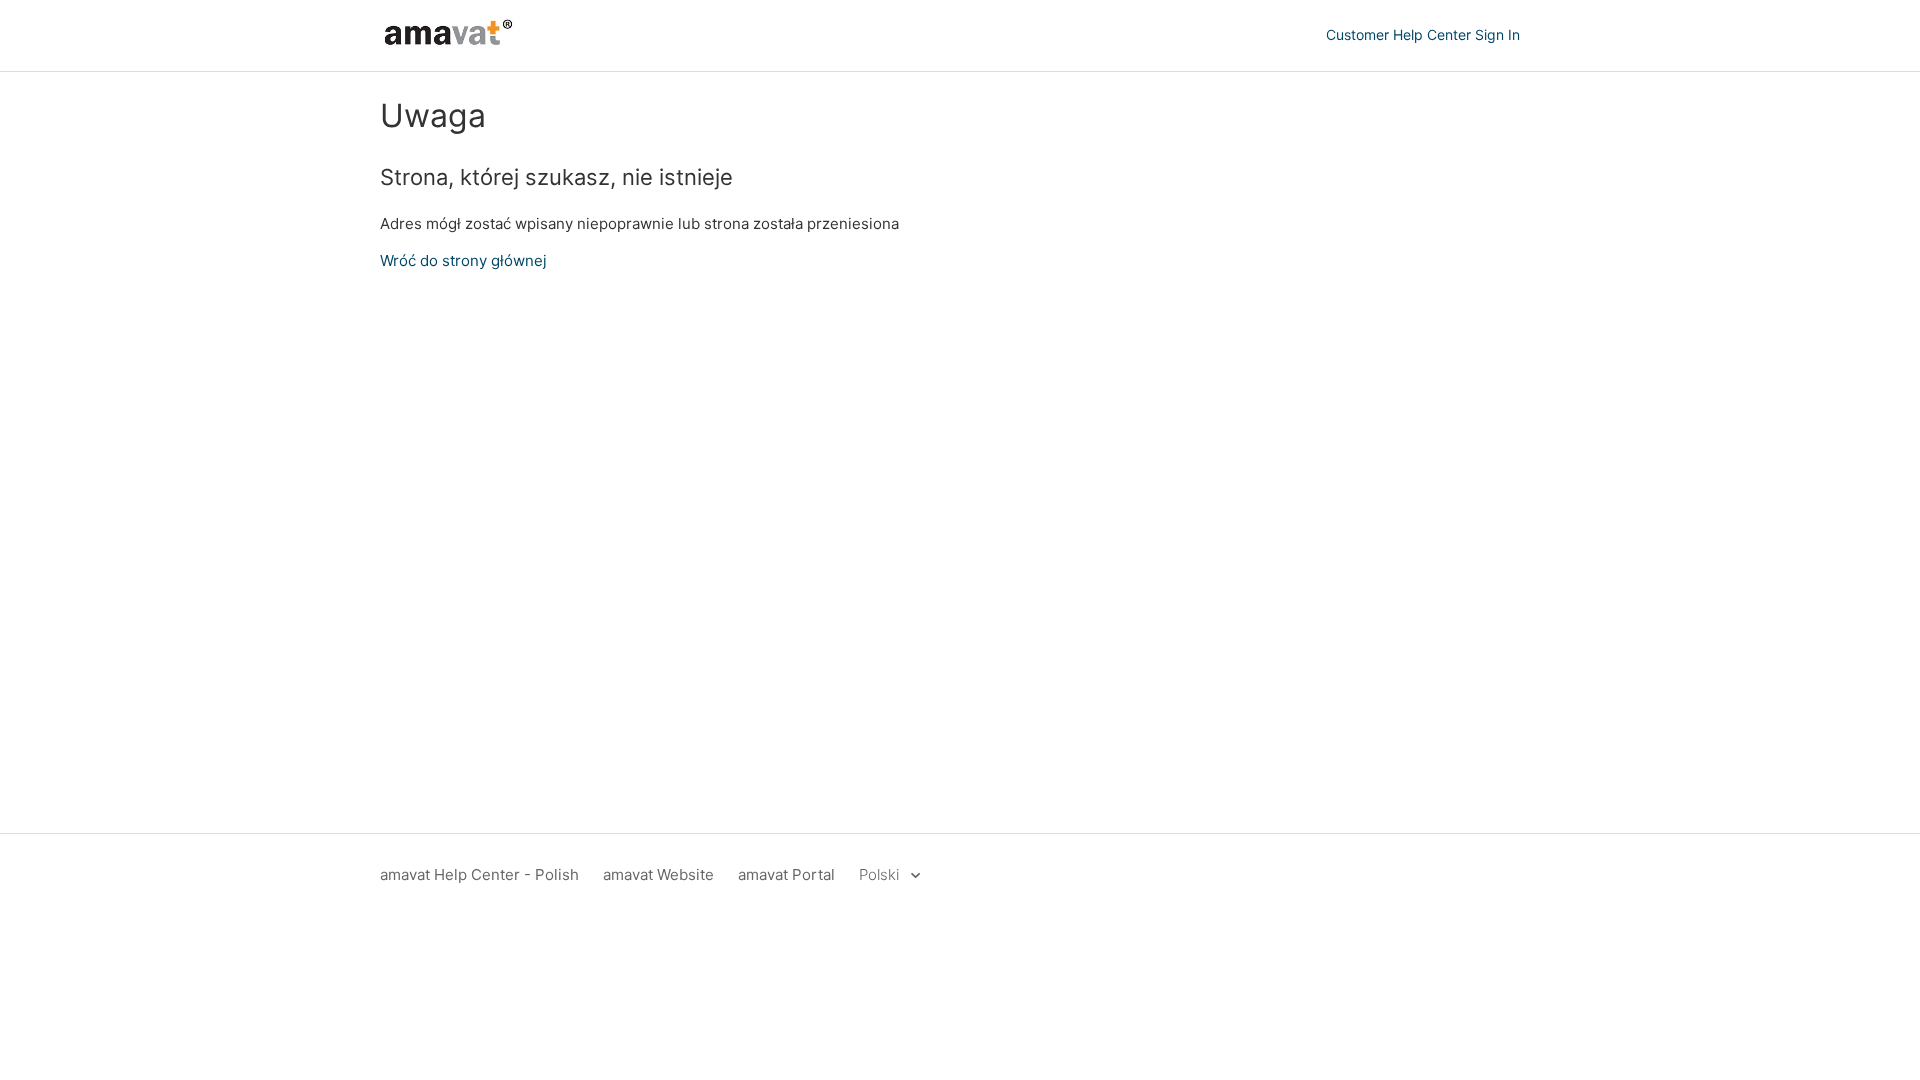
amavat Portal (786, 874)
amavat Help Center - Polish (479, 874)
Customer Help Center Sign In (1423, 34)
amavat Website (658, 874)
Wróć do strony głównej (463, 260)
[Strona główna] (448, 45)
